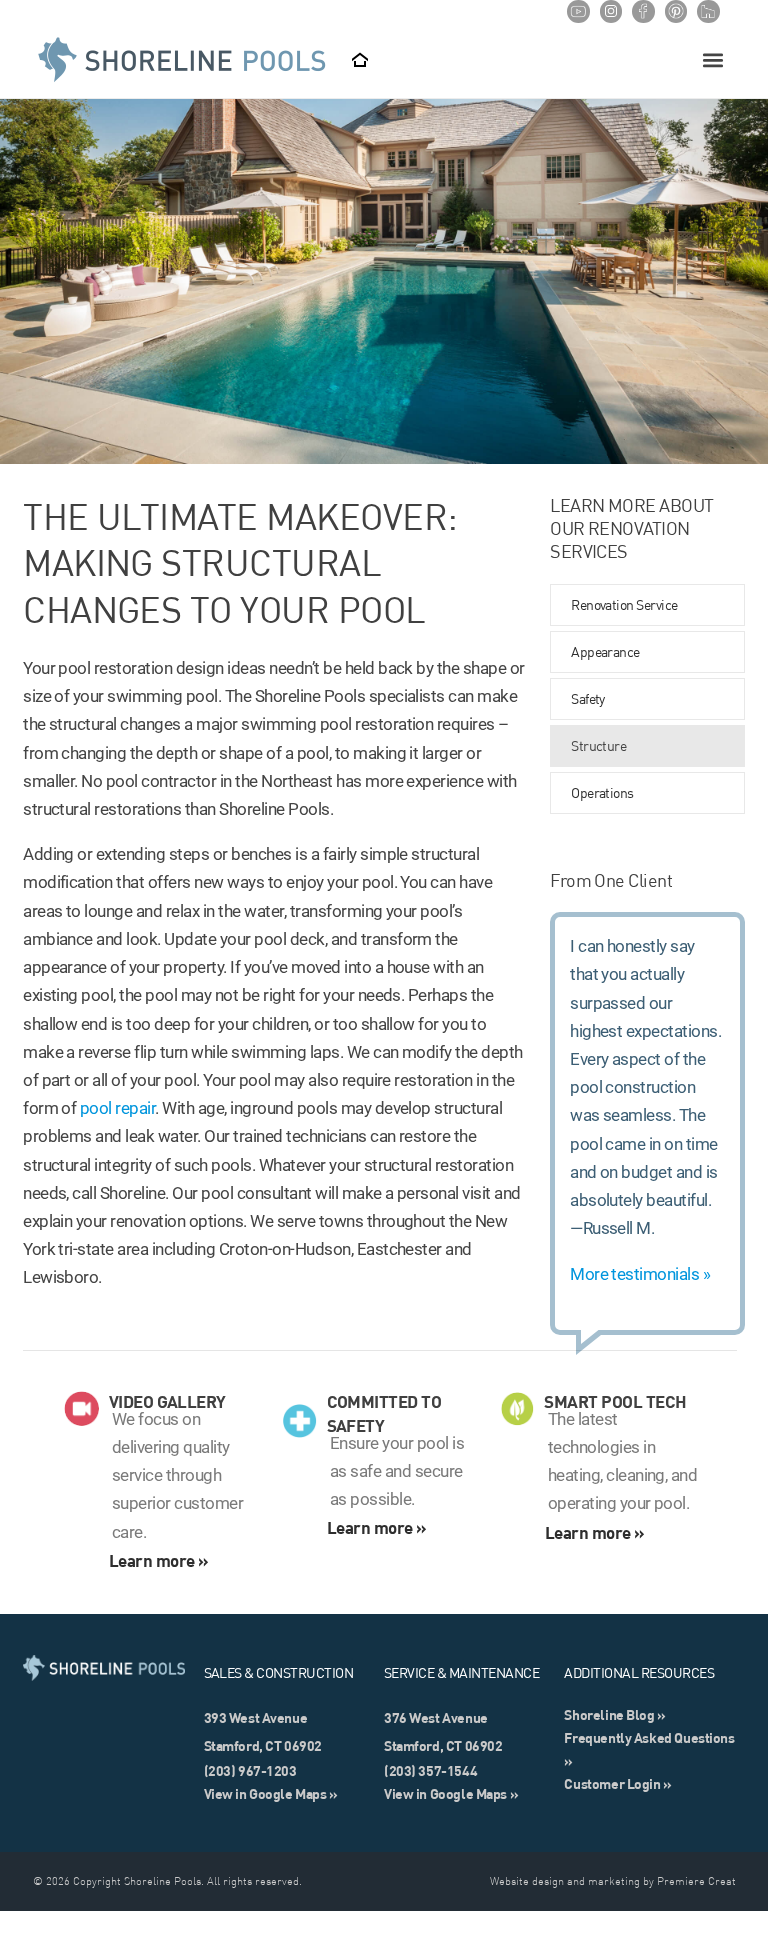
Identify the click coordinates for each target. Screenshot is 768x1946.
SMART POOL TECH (615, 1401)
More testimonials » (640, 1274)
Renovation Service (624, 605)
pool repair (117, 1108)
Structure (598, 746)
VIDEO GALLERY (167, 1401)
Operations (602, 793)
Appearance (605, 652)
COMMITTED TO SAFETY (384, 1413)
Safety (588, 699)
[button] (713, 60)
